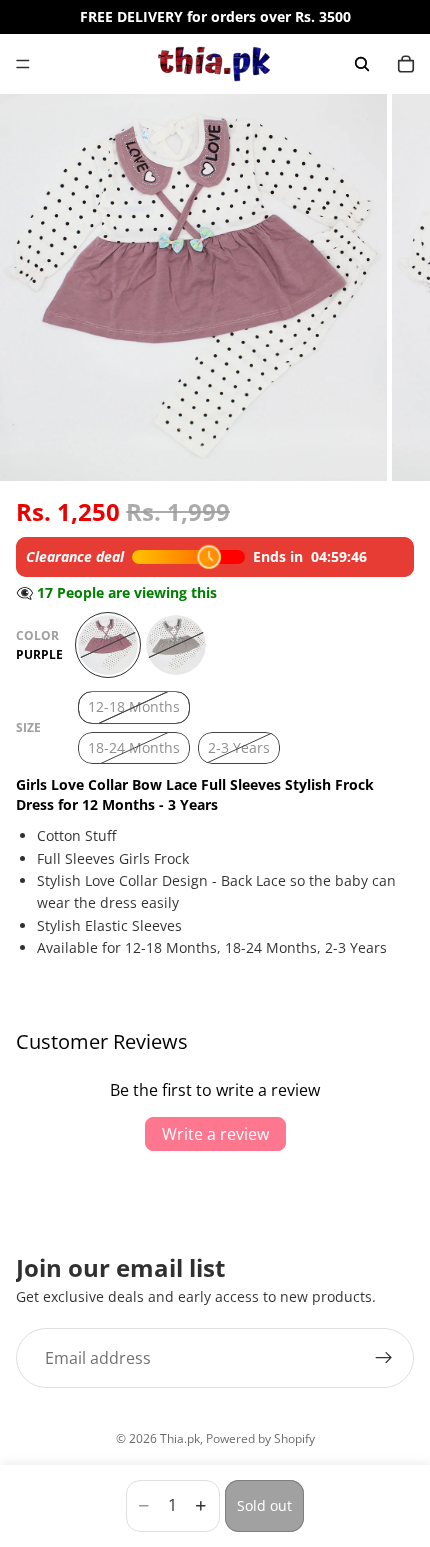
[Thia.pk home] (214, 64)
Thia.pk (180, 1438)
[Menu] (23, 64)
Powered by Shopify (260, 1438)
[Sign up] (384, 1358)
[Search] (362, 64)
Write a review (215, 1134)
